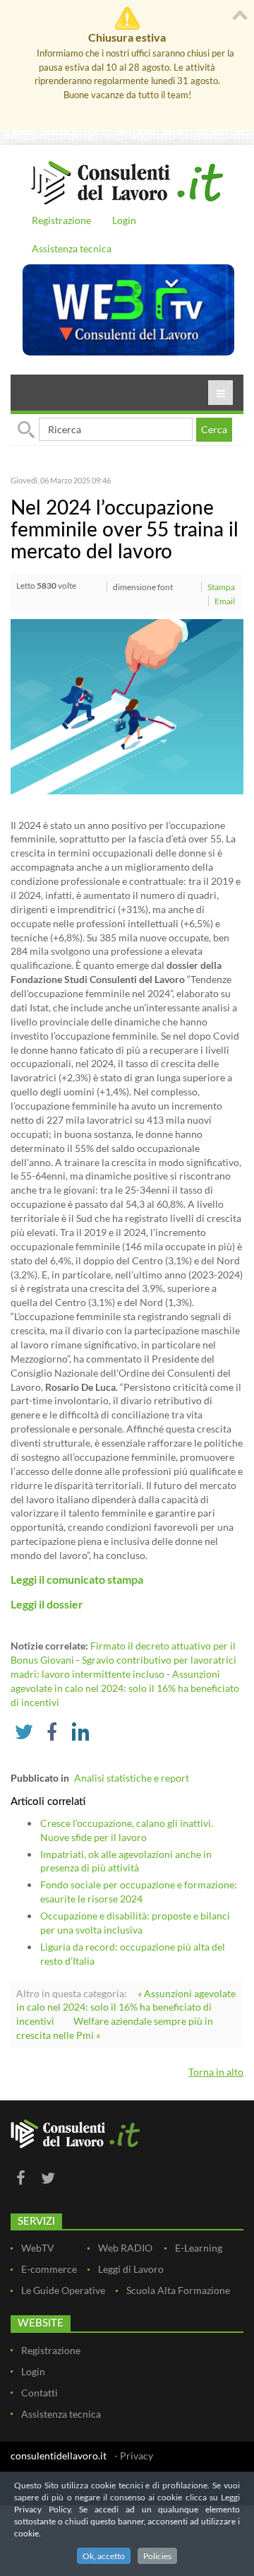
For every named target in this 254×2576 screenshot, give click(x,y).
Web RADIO (125, 2248)
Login (124, 220)
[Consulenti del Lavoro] (127, 181)
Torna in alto (216, 2072)
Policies (157, 2556)
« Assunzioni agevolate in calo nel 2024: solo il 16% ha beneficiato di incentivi (126, 2007)
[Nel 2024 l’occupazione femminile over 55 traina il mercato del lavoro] (127, 705)
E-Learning (199, 2248)
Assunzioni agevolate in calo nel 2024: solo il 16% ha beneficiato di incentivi (125, 1688)
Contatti (40, 2393)
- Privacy (134, 2456)
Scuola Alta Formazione (178, 2290)
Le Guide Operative (63, 2290)
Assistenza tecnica (72, 248)
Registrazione (61, 220)
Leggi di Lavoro (131, 2269)
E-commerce (49, 2269)
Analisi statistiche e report (132, 1778)
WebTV (38, 2248)
